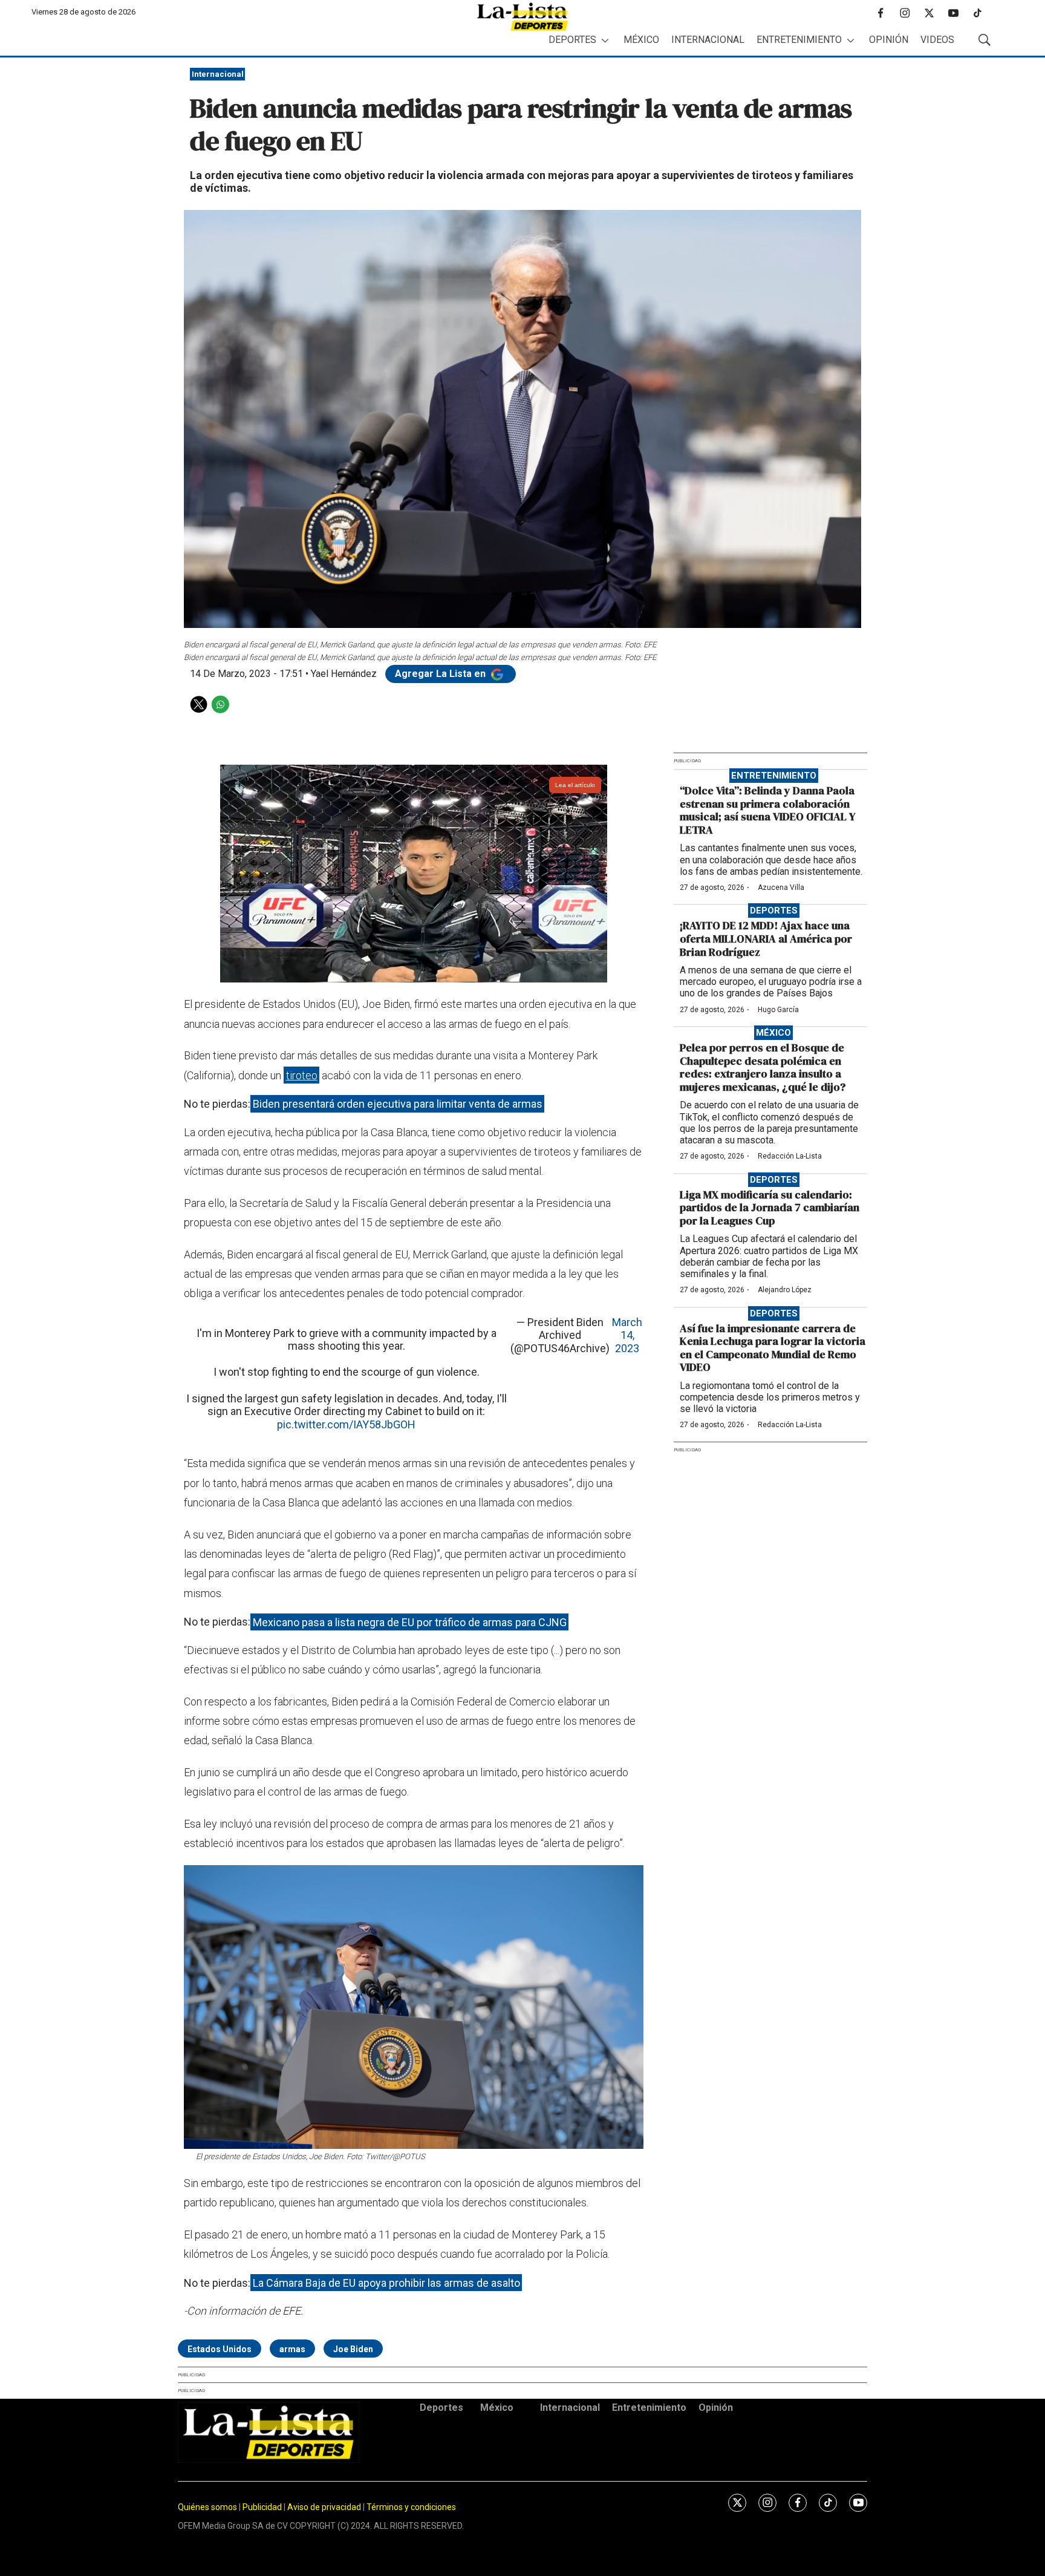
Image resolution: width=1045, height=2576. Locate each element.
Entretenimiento (799, 40)
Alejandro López (785, 1290)
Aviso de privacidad (324, 2507)
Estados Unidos (220, 2349)
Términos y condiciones (411, 2507)
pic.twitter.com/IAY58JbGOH (346, 1424)
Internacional (708, 40)
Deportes (572, 40)
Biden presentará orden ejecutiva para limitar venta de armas (398, 1104)
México (641, 40)
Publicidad (263, 2507)
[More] (605, 40)
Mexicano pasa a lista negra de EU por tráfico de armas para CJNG (410, 1622)
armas (292, 2349)
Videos (937, 40)
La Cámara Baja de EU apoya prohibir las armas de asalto (386, 2283)
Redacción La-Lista (790, 1156)
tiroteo (302, 1075)
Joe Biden (353, 2349)
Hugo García (778, 1010)
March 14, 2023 (627, 1335)
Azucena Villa (781, 888)
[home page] (522, 17)
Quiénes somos (207, 2507)
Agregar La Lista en (441, 674)
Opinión (889, 40)
